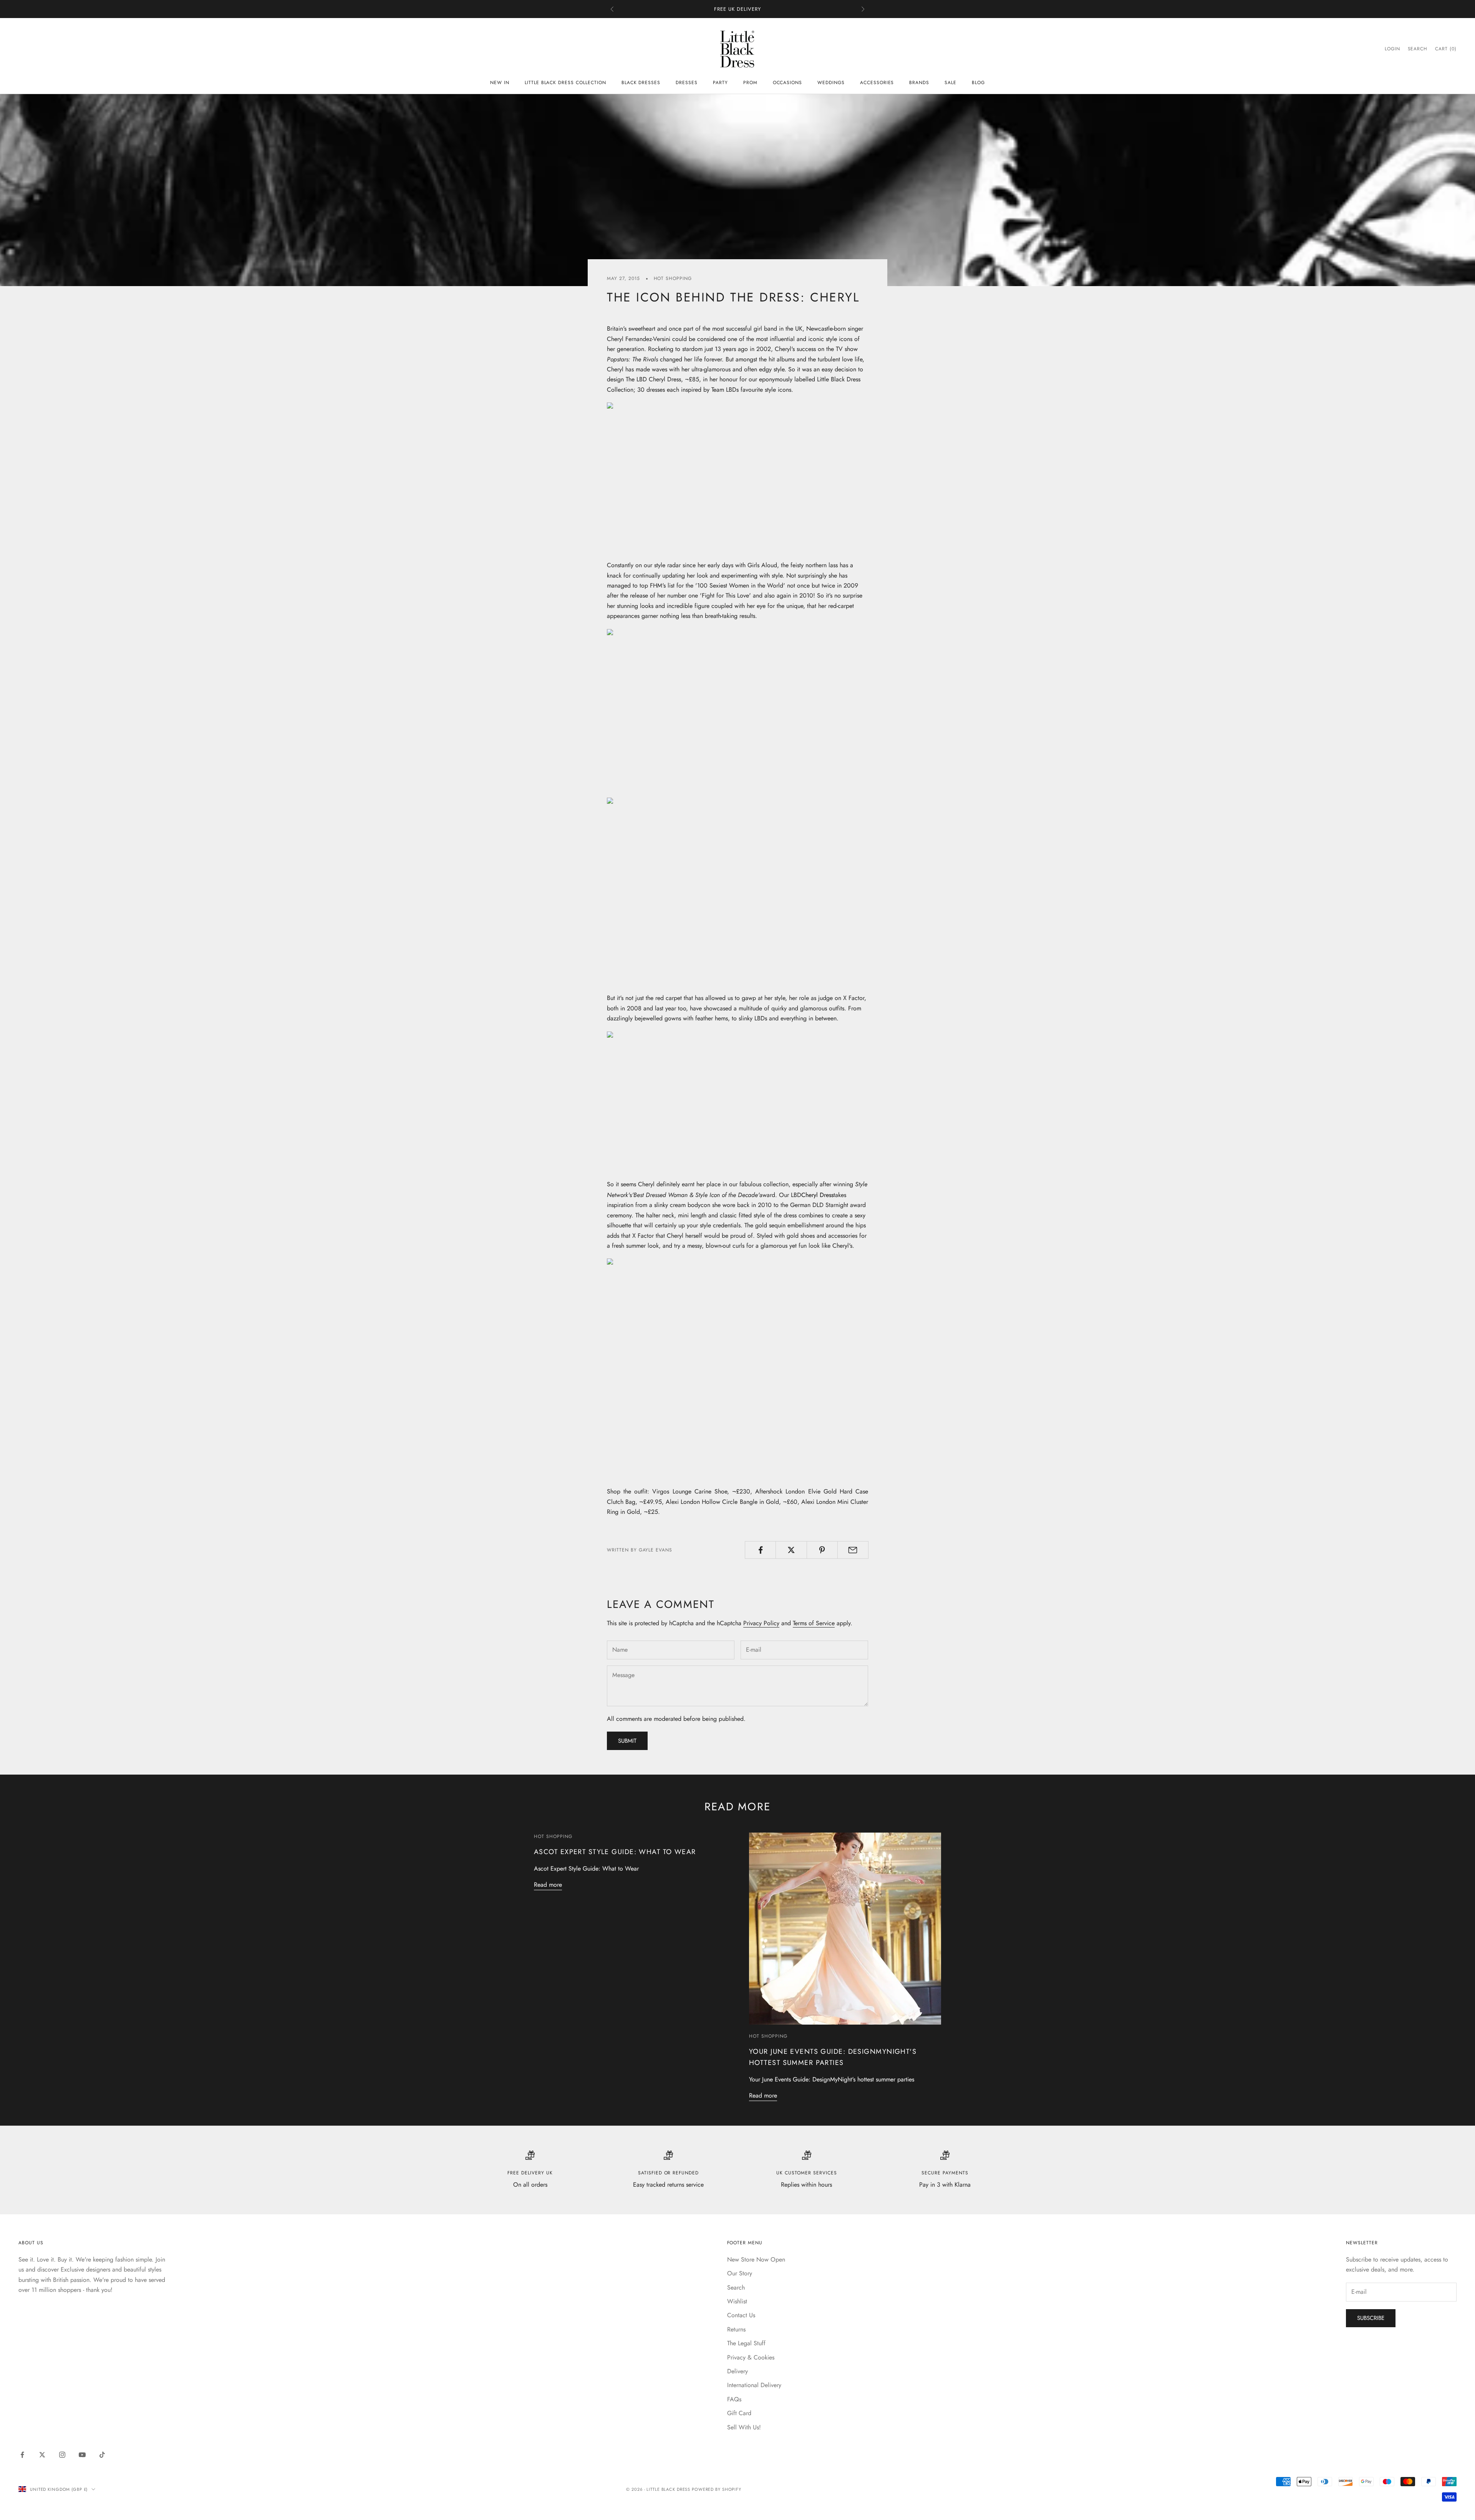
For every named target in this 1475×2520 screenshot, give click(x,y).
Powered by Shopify (717, 2489)
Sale (950, 83)
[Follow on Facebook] (22, 2455)
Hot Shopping (673, 278)
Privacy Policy (761, 1623)
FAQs (734, 2399)
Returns (736, 2329)
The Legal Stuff (746, 2343)
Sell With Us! (744, 2427)
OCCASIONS (788, 83)
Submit (627, 1741)
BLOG (978, 83)
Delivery (737, 2371)
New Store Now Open (756, 2259)
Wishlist (737, 2301)
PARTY (720, 83)
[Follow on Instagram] (62, 2455)
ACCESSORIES (877, 83)
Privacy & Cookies (751, 2357)
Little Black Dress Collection (565, 83)
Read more (548, 1885)
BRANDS (919, 83)
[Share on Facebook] (760, 1550)
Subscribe (1371, 2318)
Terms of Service (814, 1623)
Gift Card (739, 2413)
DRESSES (687, 83)
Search (736, 2287)
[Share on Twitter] (791, 1550)
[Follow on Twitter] (42, 2455)
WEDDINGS (831, 83)
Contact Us (741, 2315)
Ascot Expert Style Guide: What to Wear (615, 1852)
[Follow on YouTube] (82, 2455)
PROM (750, 83)
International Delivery (754, 2385)
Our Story (740, 2273)
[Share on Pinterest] (822, 1550)
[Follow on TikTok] (102, 2455)
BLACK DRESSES (641, 83)
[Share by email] (853, 1550)
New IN (500, 83)
